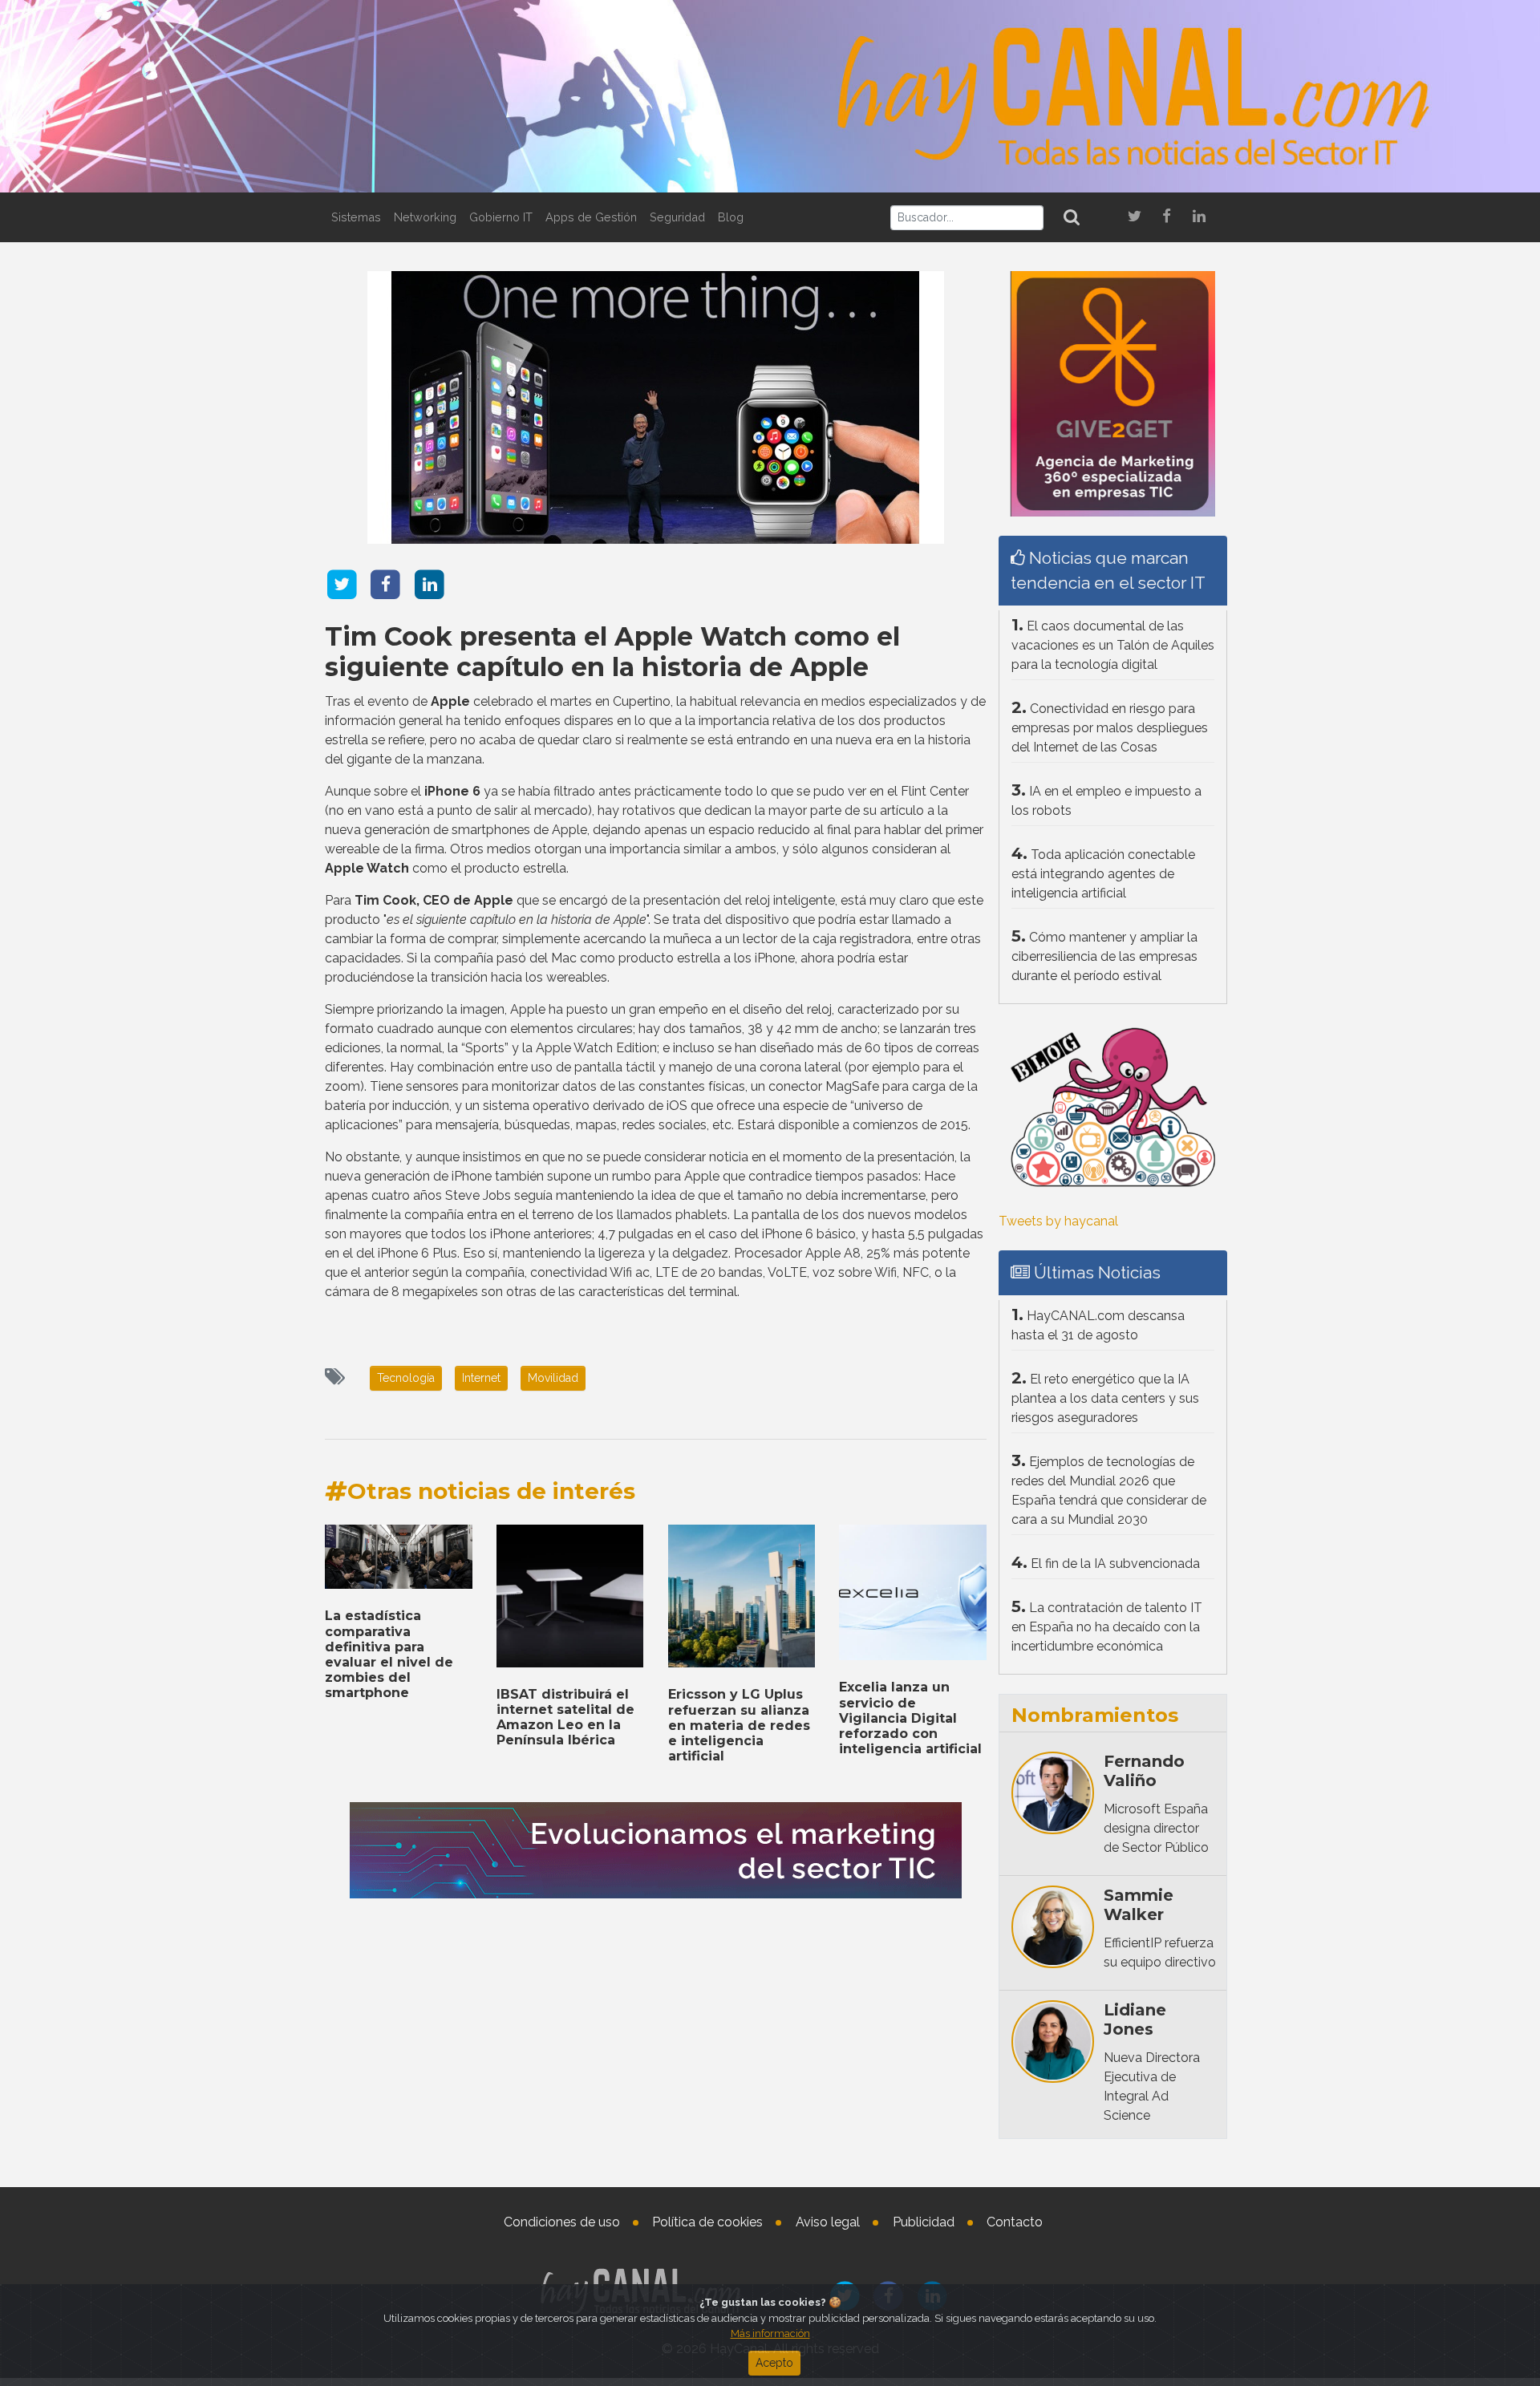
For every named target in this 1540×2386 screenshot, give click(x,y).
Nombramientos (1095, 1715)
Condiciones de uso (562, 2222)
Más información (770, 2333)
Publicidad (924, 2222)
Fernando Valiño (1144, 1771)
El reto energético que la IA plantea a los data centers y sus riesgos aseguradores (1105, 1398)
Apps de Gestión (591, 217)
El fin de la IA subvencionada (1115, 1564)
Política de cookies (707, 2222)
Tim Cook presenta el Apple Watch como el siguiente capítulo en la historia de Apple (612, 652)
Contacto (1015, 2222)
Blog (731, 217)
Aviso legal (828, 2222)
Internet (481, 1378)
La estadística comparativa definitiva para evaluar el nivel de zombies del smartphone (389, 1654)
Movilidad (553, 1378)
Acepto (774, 2363)
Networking (425, 217)
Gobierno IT (501, 217)
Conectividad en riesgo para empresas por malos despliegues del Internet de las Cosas (1110, 728)
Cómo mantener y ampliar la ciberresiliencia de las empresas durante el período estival (1104, 956)
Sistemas (356, 217)
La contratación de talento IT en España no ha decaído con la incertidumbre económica (1107, 1627)
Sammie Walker (1139, 1905)
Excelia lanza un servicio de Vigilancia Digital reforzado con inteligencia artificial (910, 1718)
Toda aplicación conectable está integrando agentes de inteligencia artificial (1103, 874)
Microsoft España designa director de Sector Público (1156, 1828)
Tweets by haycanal (1058, 1221)
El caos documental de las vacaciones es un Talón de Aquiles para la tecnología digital (1113, 645)
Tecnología (406, 1378)
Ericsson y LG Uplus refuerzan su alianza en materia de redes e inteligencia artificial (739, 1725)
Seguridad (677, 217)
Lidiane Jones (1135, 2019)
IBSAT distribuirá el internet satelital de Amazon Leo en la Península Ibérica (565, 1718)
